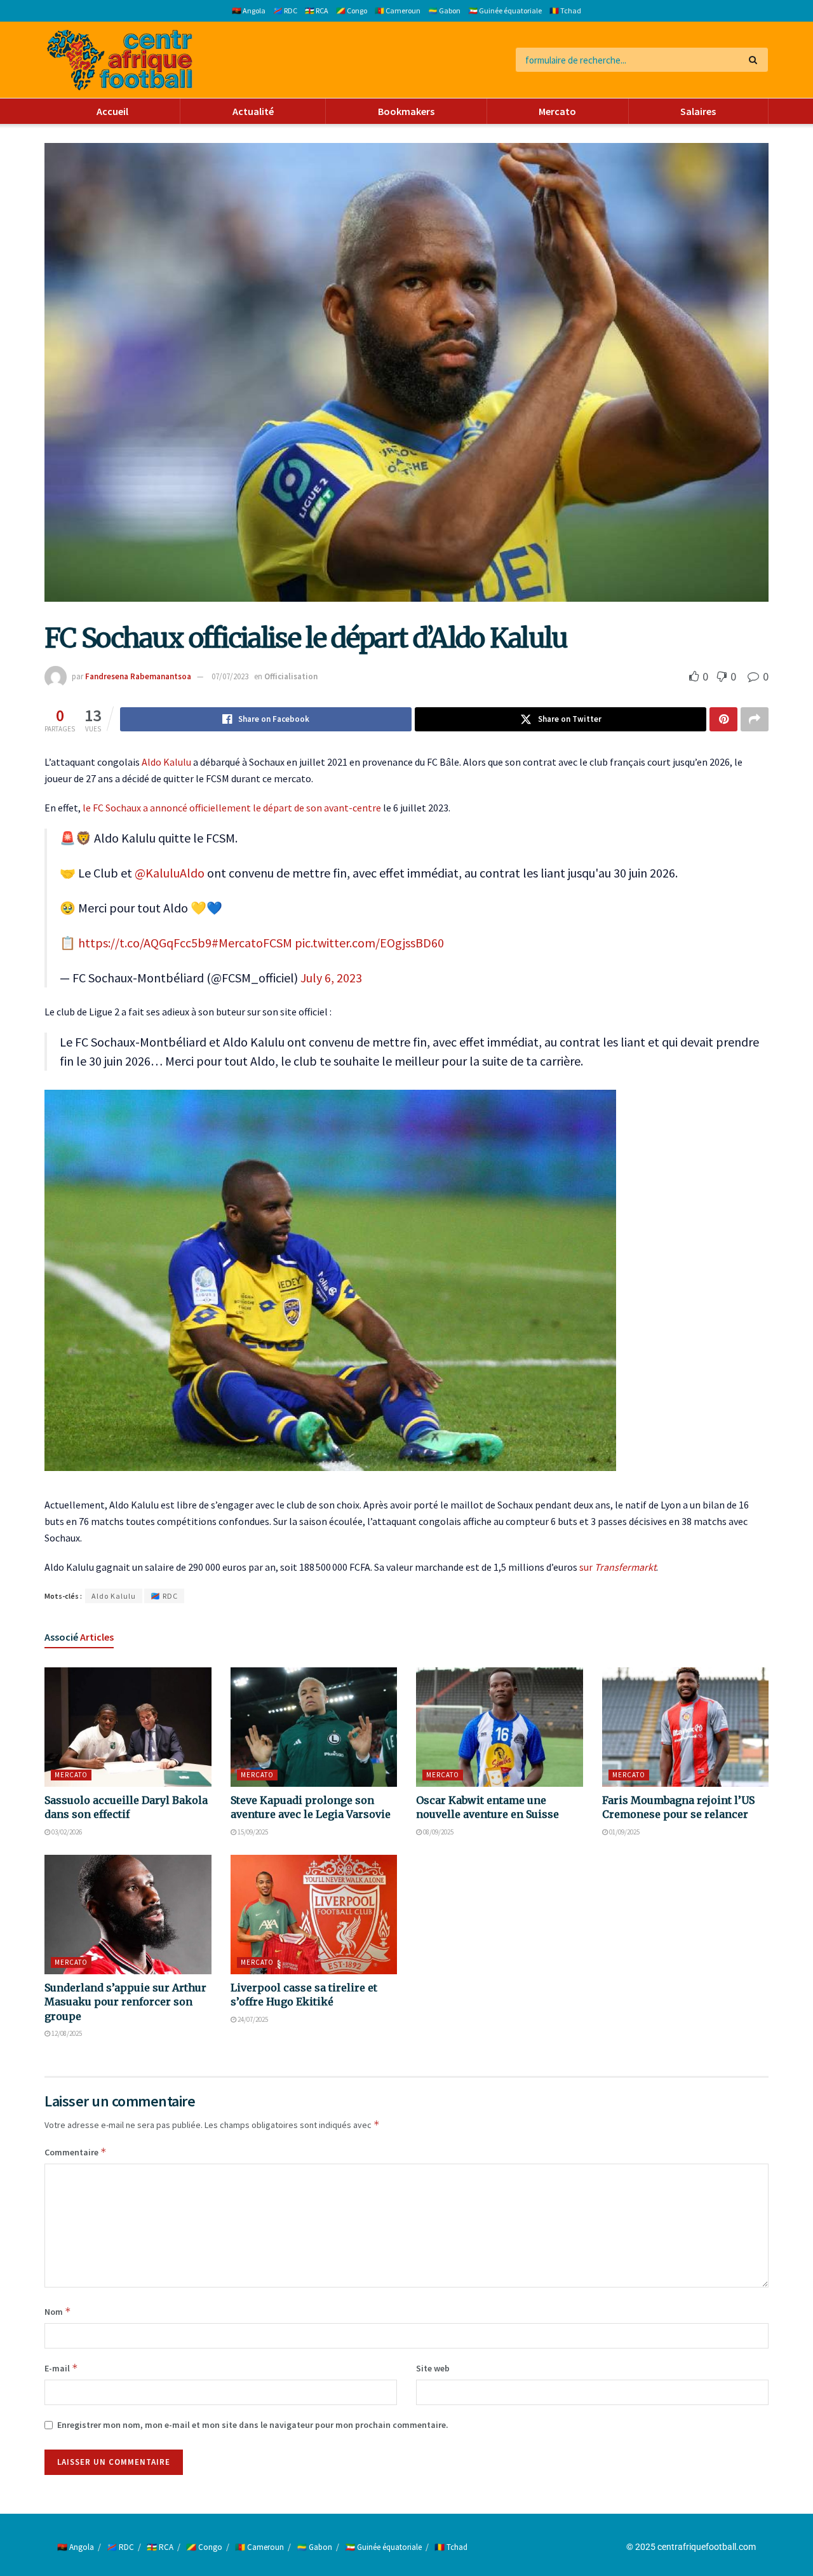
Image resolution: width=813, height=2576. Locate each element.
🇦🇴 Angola (249, 10)
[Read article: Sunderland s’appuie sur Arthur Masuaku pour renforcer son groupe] (128, 1915)
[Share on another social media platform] (755, 719)
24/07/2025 (252, 2019)
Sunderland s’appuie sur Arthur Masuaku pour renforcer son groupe (125, 2002)
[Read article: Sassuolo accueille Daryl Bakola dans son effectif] (128, 1727)
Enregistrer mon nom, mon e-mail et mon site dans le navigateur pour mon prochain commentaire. (253, 2425)
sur (618, 1567)
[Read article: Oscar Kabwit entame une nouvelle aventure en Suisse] (500, 1727)
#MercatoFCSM (252, 943)
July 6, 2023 (331, 978)
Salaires (698, 111)
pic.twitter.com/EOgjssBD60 (369, 943)
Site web (433, 2368)
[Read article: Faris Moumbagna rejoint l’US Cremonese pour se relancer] (686, 1727)
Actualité (253, 111)
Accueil (112, 111)
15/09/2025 (252, 1832)
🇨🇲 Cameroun (398, 10)
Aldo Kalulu (166, 762)
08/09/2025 (438, 1832)
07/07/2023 (230, 676)
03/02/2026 (66, 1832)
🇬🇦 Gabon (444, 10)
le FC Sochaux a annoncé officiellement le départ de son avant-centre (232, 808)
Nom (58, 2311)
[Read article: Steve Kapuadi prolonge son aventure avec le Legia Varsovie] (314, 1727)
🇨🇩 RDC (285, 10)
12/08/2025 (66, 2033)
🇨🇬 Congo (352, 10)
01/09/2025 (624, 1832)
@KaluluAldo (170, 873)
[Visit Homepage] (120, 60)
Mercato (557, 111)
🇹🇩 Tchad (565, 10)
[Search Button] (756, 60)
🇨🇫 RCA (317, 10)
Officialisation (291, 676)
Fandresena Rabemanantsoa (138, 676)
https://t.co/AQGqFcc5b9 (145, 943)
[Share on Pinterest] (723, 719)
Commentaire (76, 2152)
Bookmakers (406, 111)
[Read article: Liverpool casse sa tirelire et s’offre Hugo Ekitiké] (314, 1915)
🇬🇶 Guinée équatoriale (505, 10)
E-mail (61, 2368)
